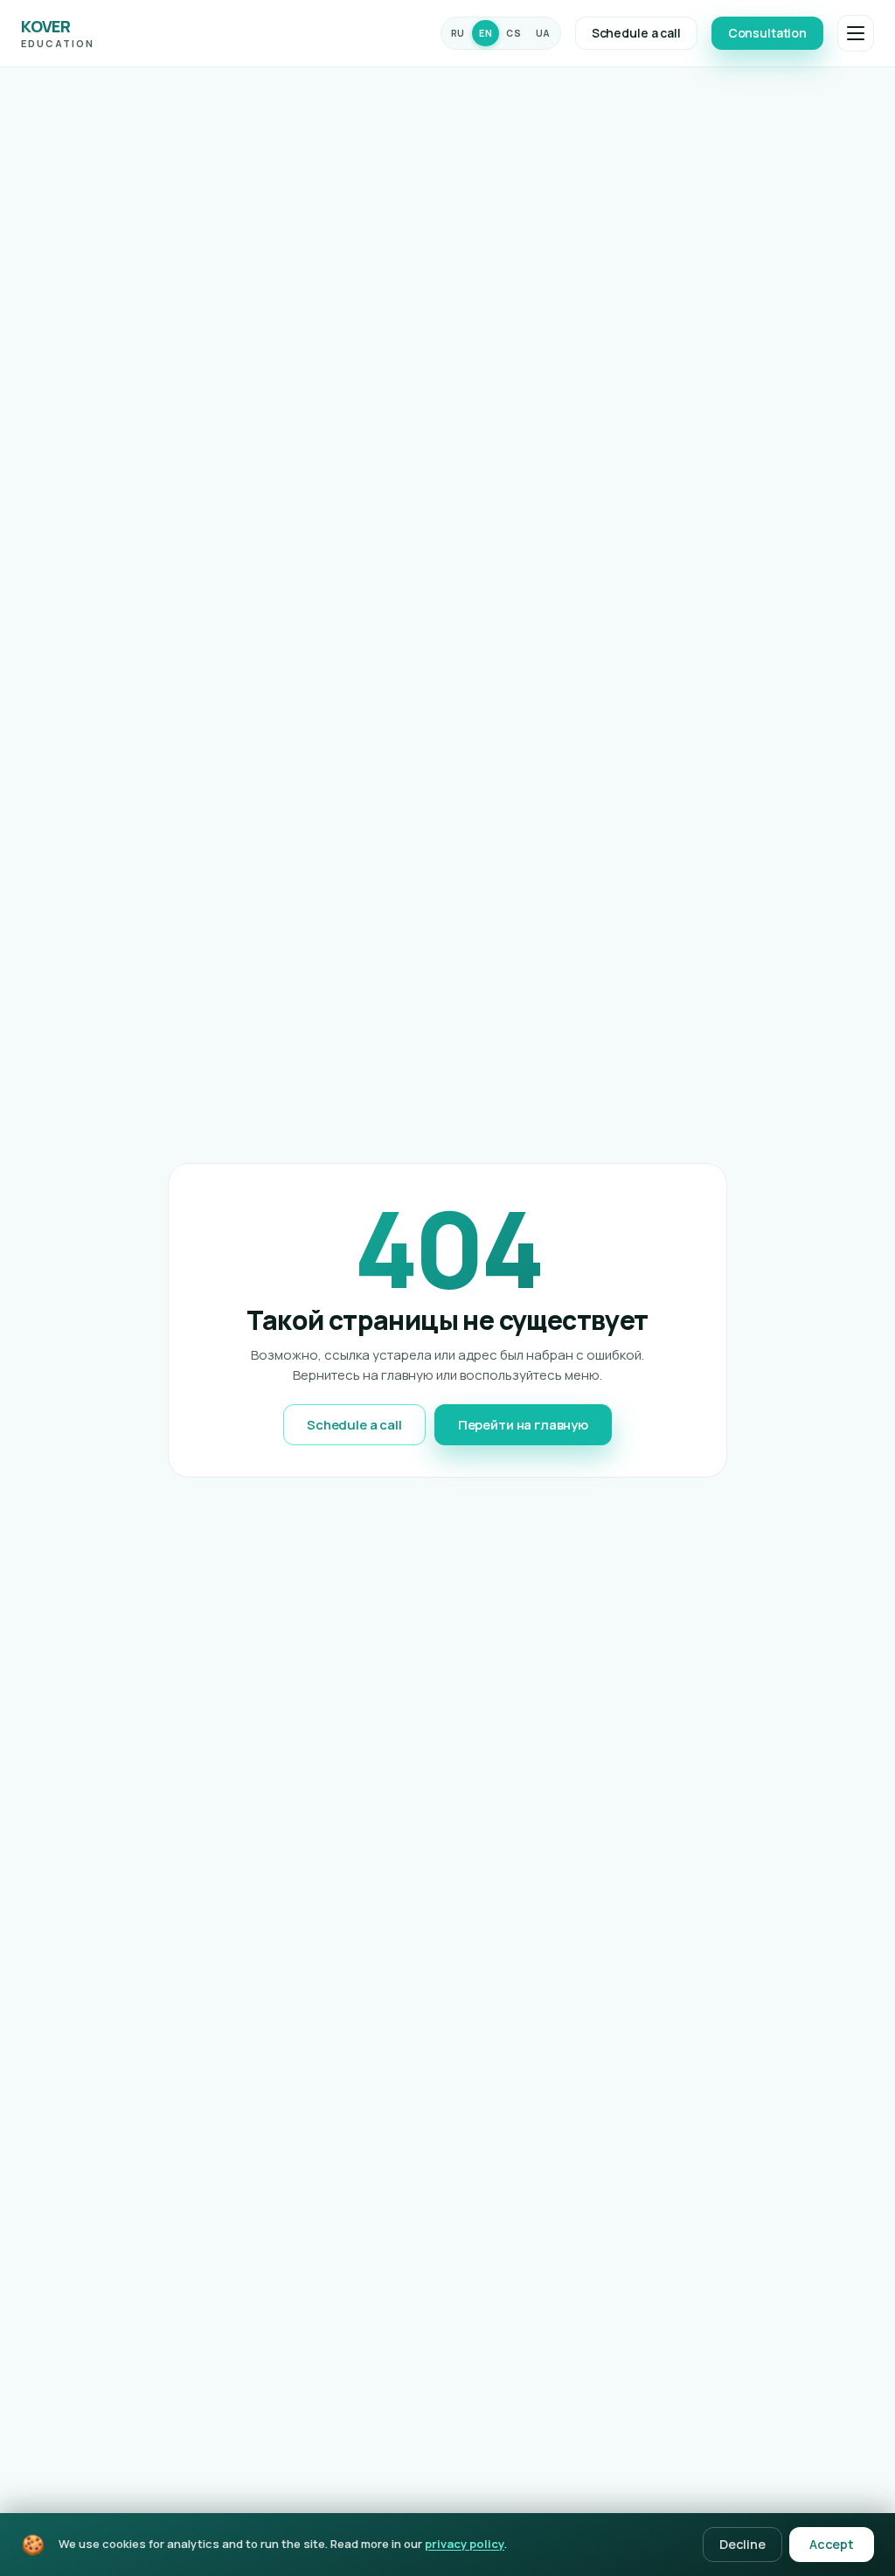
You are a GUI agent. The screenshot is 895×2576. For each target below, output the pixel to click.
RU (458, 33)
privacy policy (465, 2544)
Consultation (767, 33)
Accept (832, 2544)
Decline (742, 2544)
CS (513, 33)
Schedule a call (636, 33)
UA (543, 33)
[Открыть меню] (856, 33)
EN (486, 33)
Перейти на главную (523, 1425)
